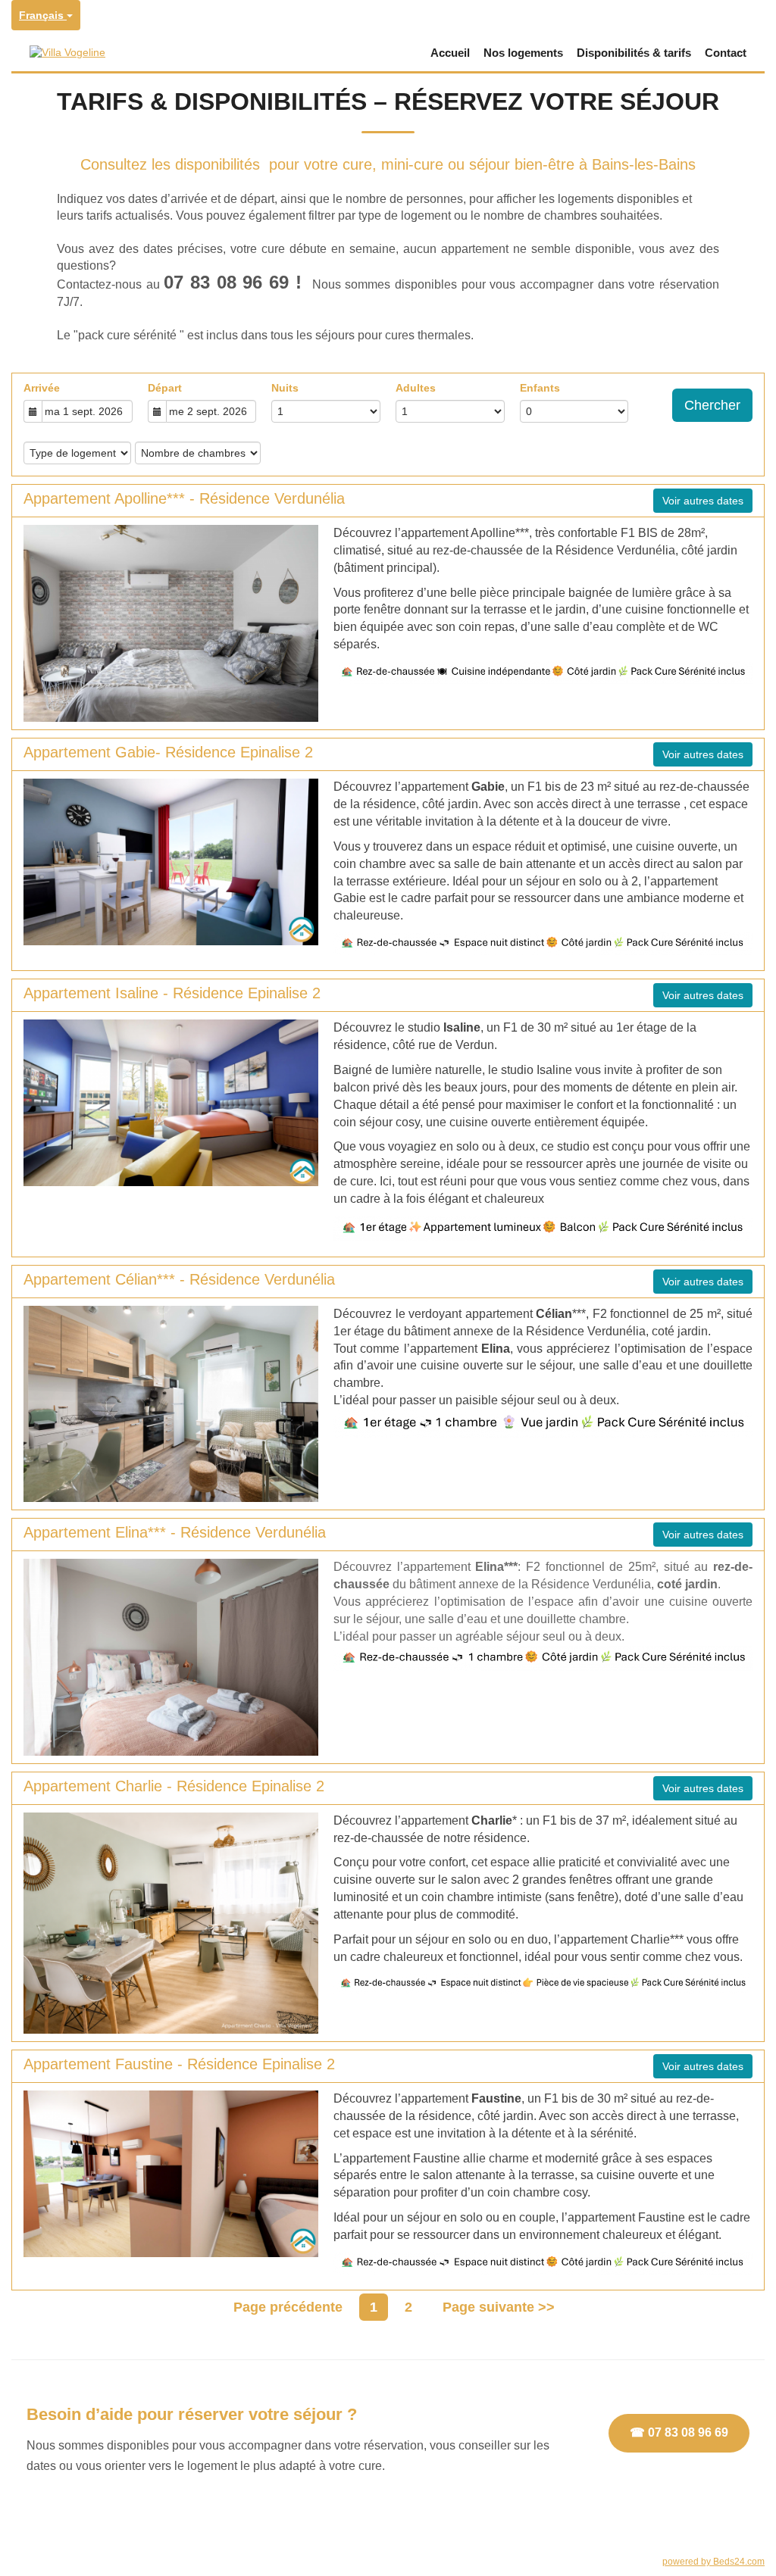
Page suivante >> (499, 2307)
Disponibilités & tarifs (634, 53)
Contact (726, 53)
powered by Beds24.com (713, 2562)
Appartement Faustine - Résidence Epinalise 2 (179, 2064)
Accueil (450, 53)
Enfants (540, 388)
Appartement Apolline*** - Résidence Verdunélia (184, 498)
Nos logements (523, 53)
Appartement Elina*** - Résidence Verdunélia (175, 1532)
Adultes (416, 388)
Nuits (285, 388)
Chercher (712, 405)
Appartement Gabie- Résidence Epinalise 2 (168, 752)
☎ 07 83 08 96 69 (679, 2432)
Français (43, 15)
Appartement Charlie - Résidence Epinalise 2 (174, 1786)
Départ (165, 388)
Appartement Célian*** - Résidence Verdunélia (179, 1279)
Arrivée (42, 388)
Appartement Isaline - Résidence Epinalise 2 (172, 993)
